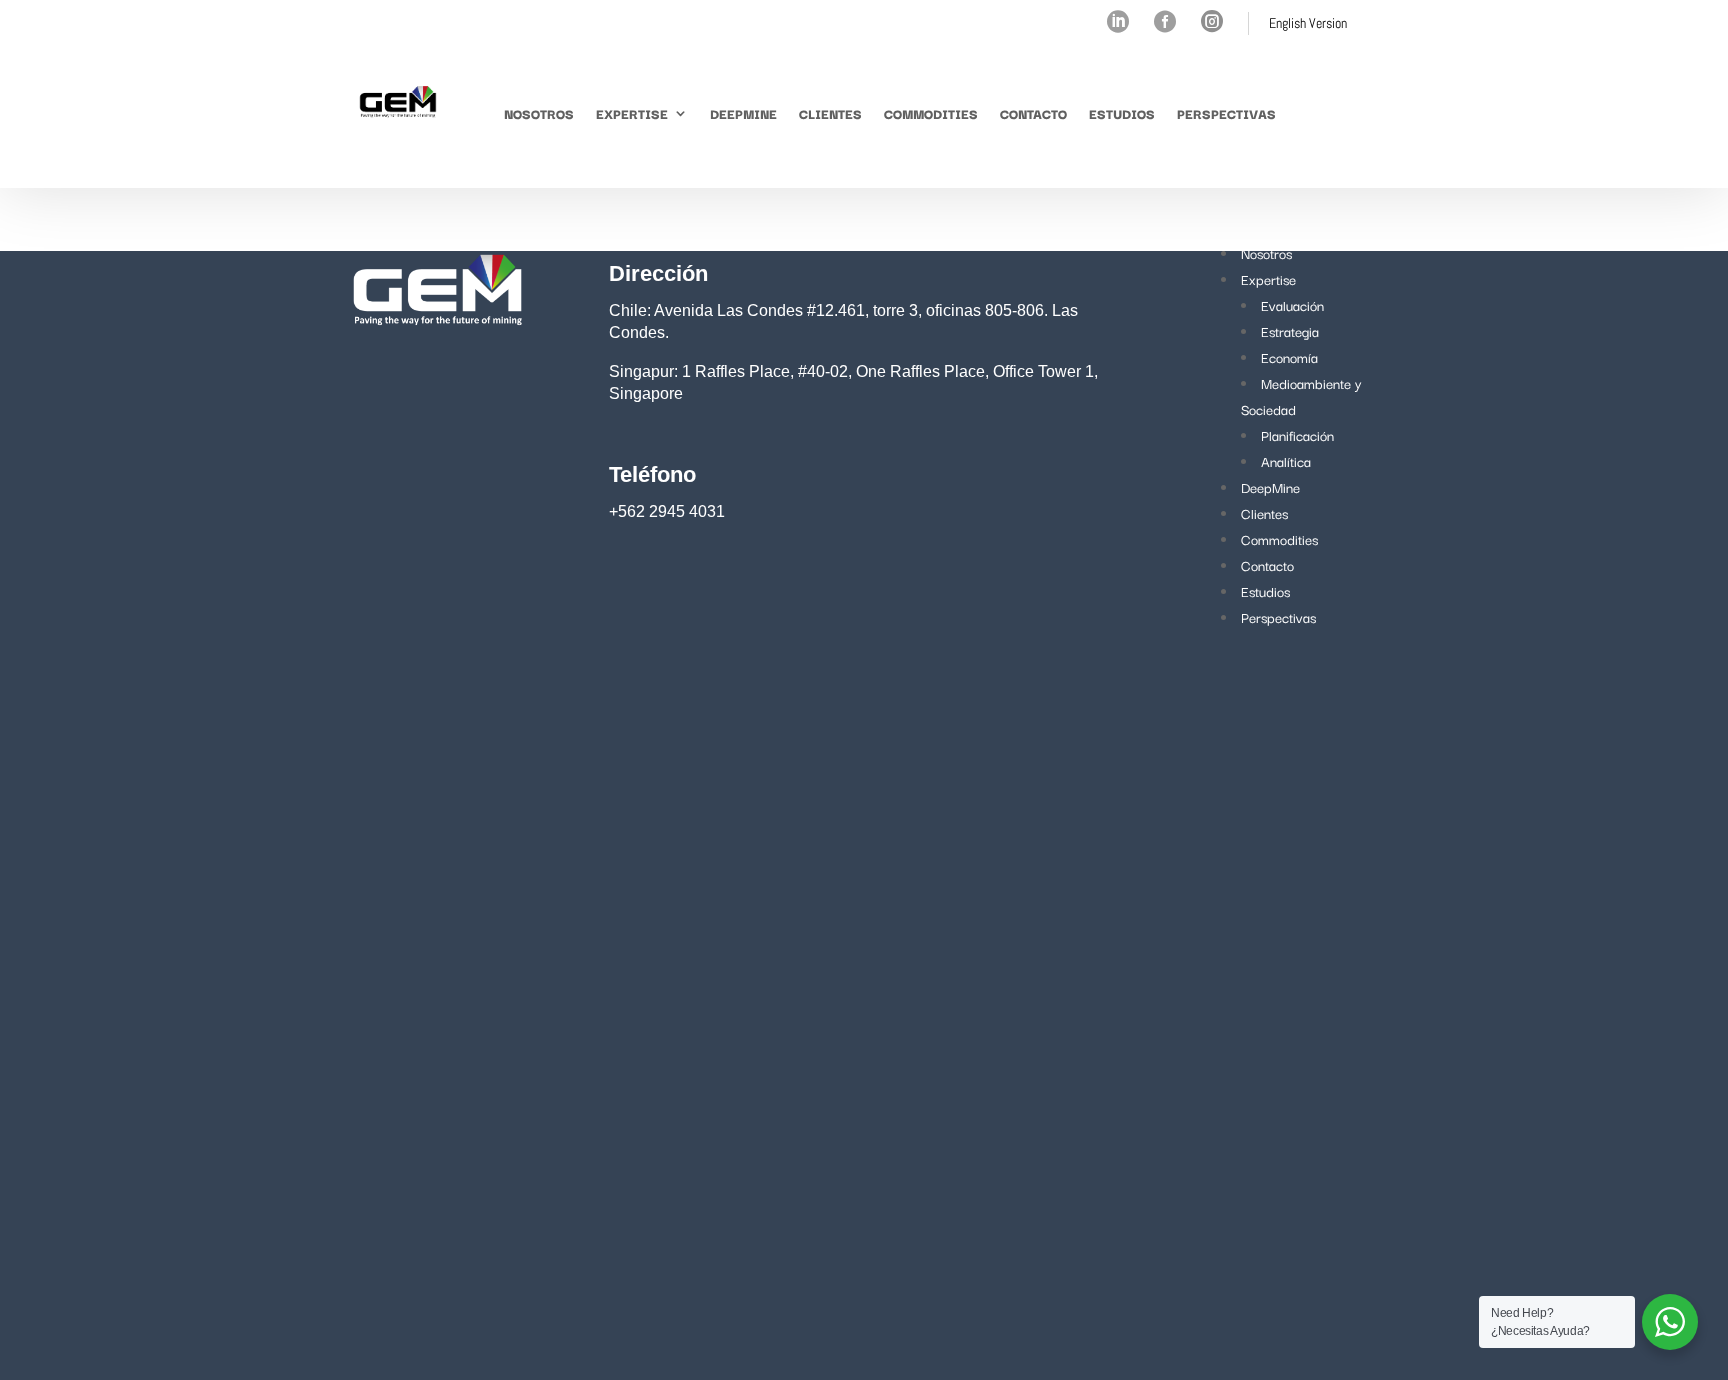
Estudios (1122, 113)
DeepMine (743, 113)
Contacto (1033, 113)
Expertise (632, 113)
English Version (1308, 23)
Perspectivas (1226, 113)
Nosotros (539, 113)
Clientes (830, 113)
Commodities (931, 113)
